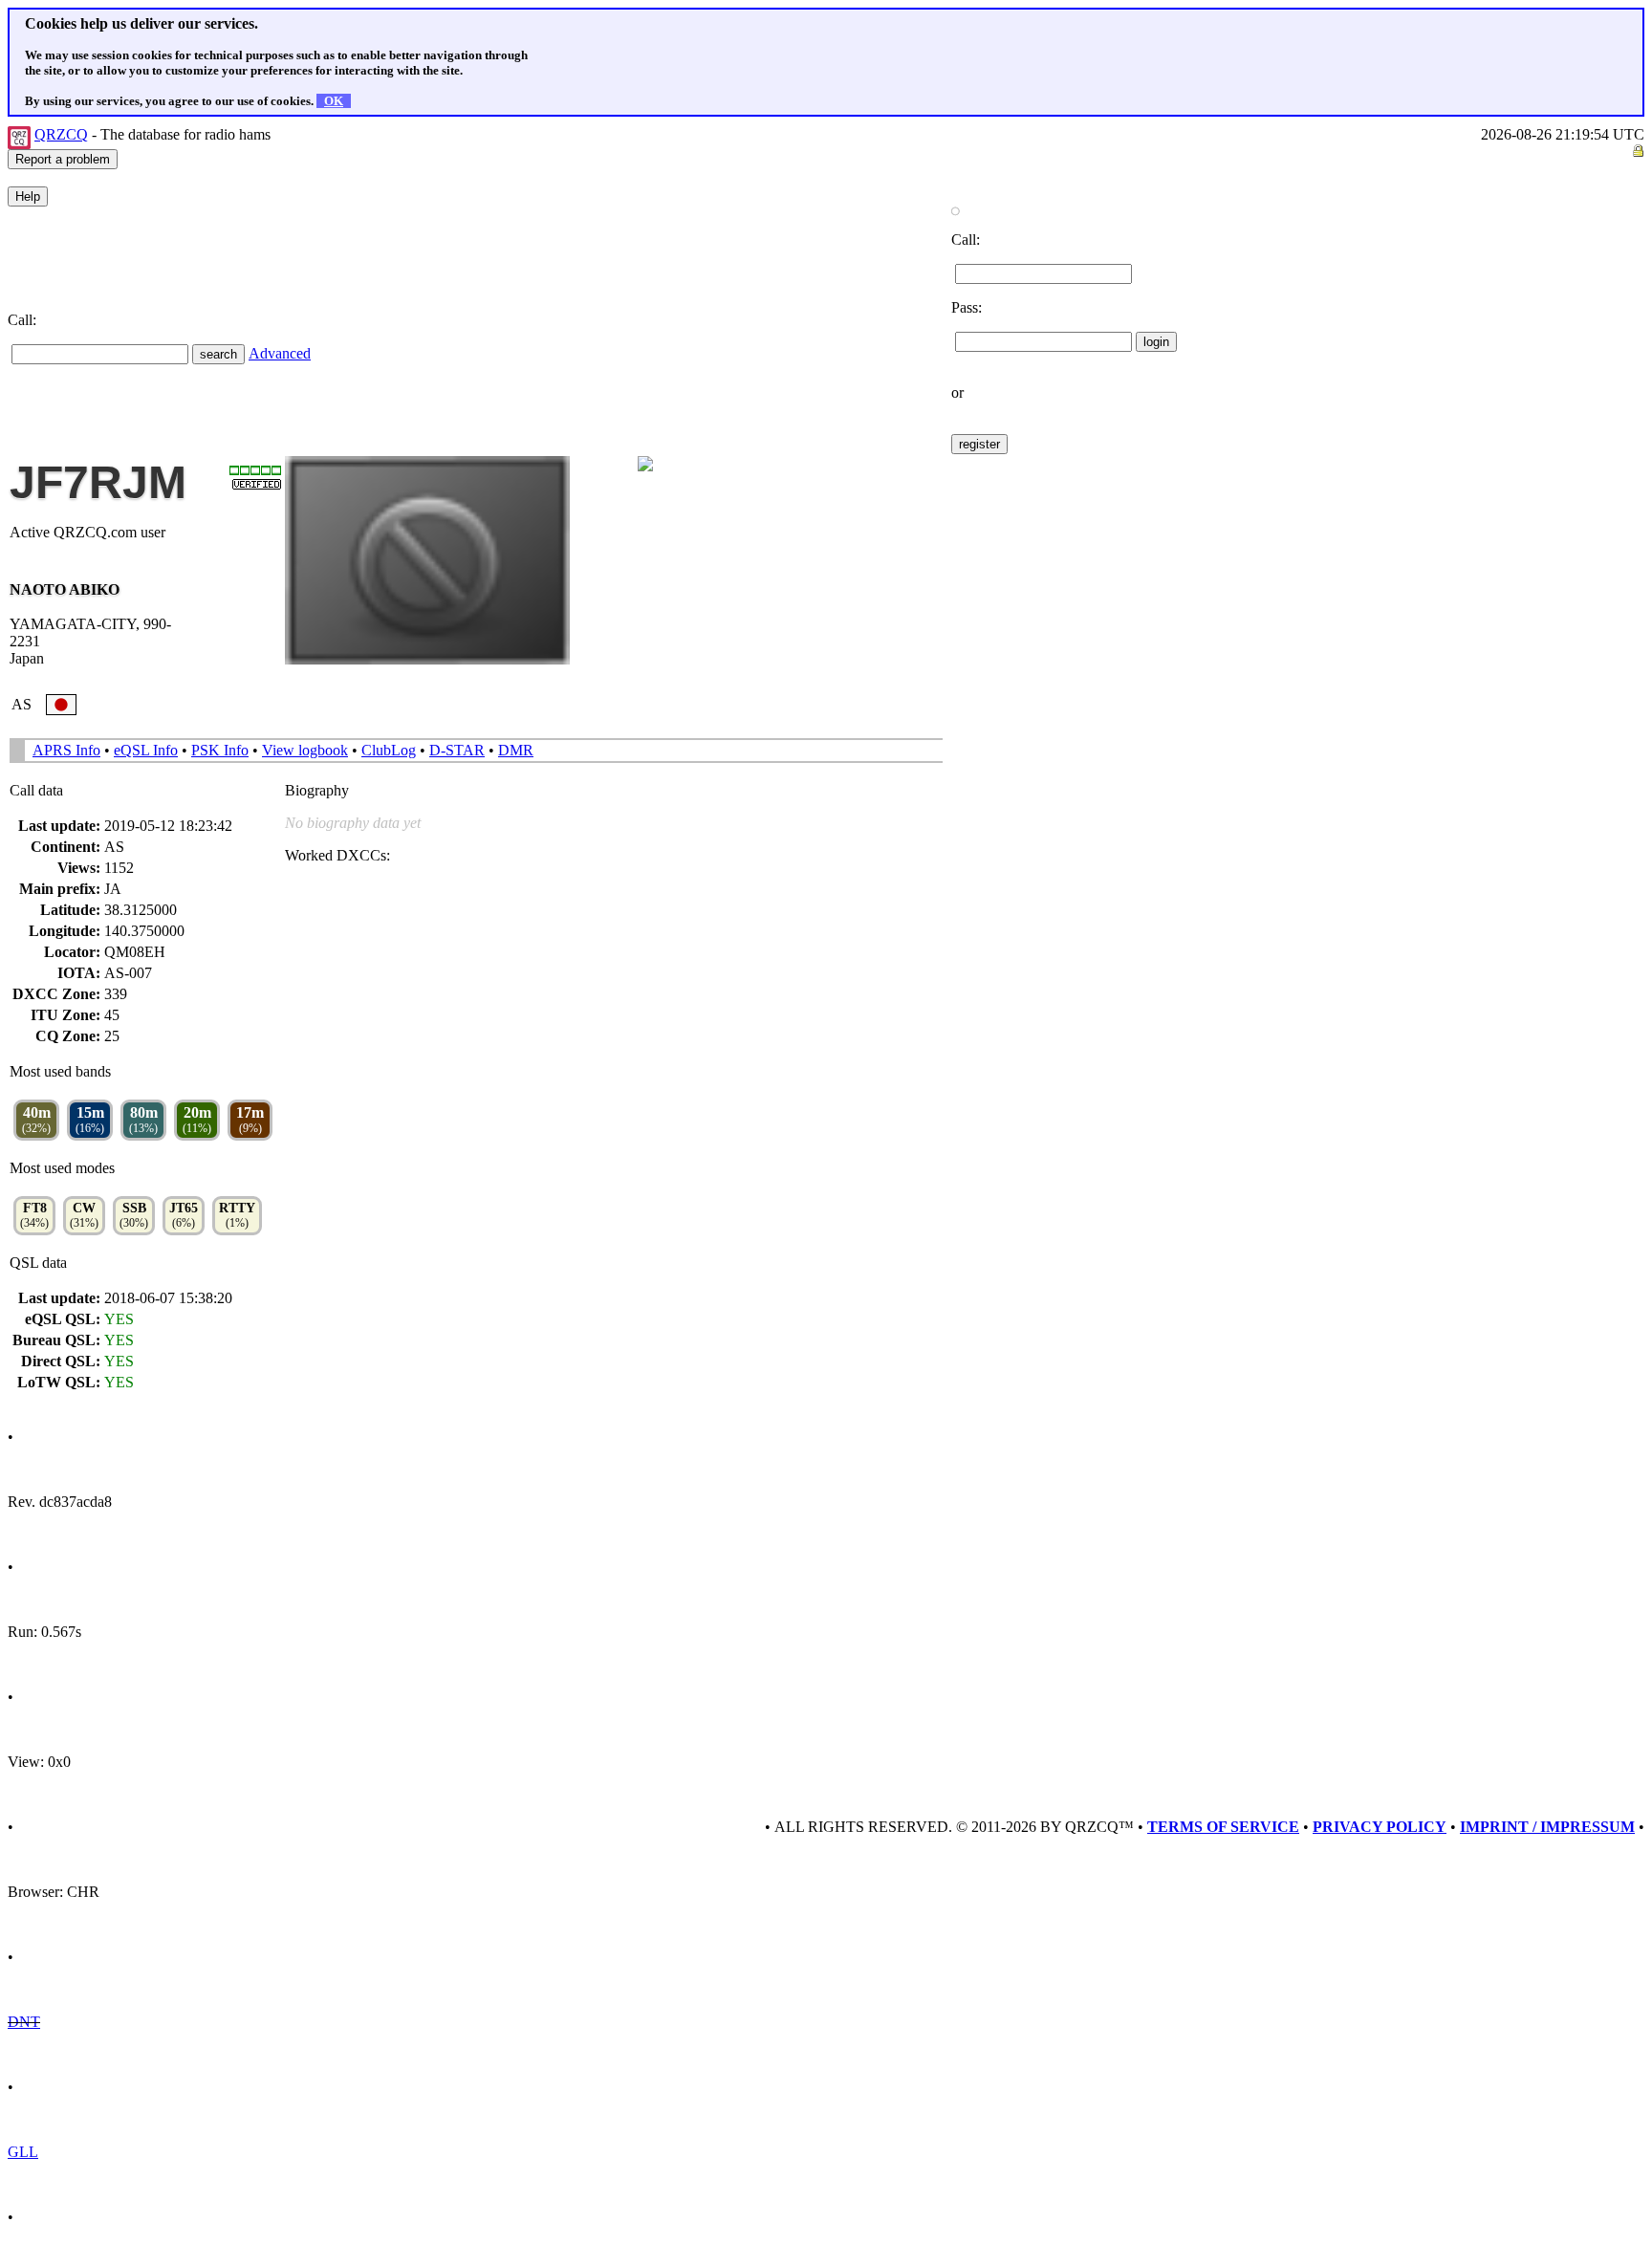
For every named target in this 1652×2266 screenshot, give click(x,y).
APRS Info (66, 750)
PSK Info (220, 750)
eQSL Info (146, 750)
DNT (24, 2022)
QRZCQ (61, 134)
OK (334, 101)
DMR (516, 750)
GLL (23, 2152)
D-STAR (457, 750)
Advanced (280, 353)
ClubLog (389, 750)
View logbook (305, 750)
